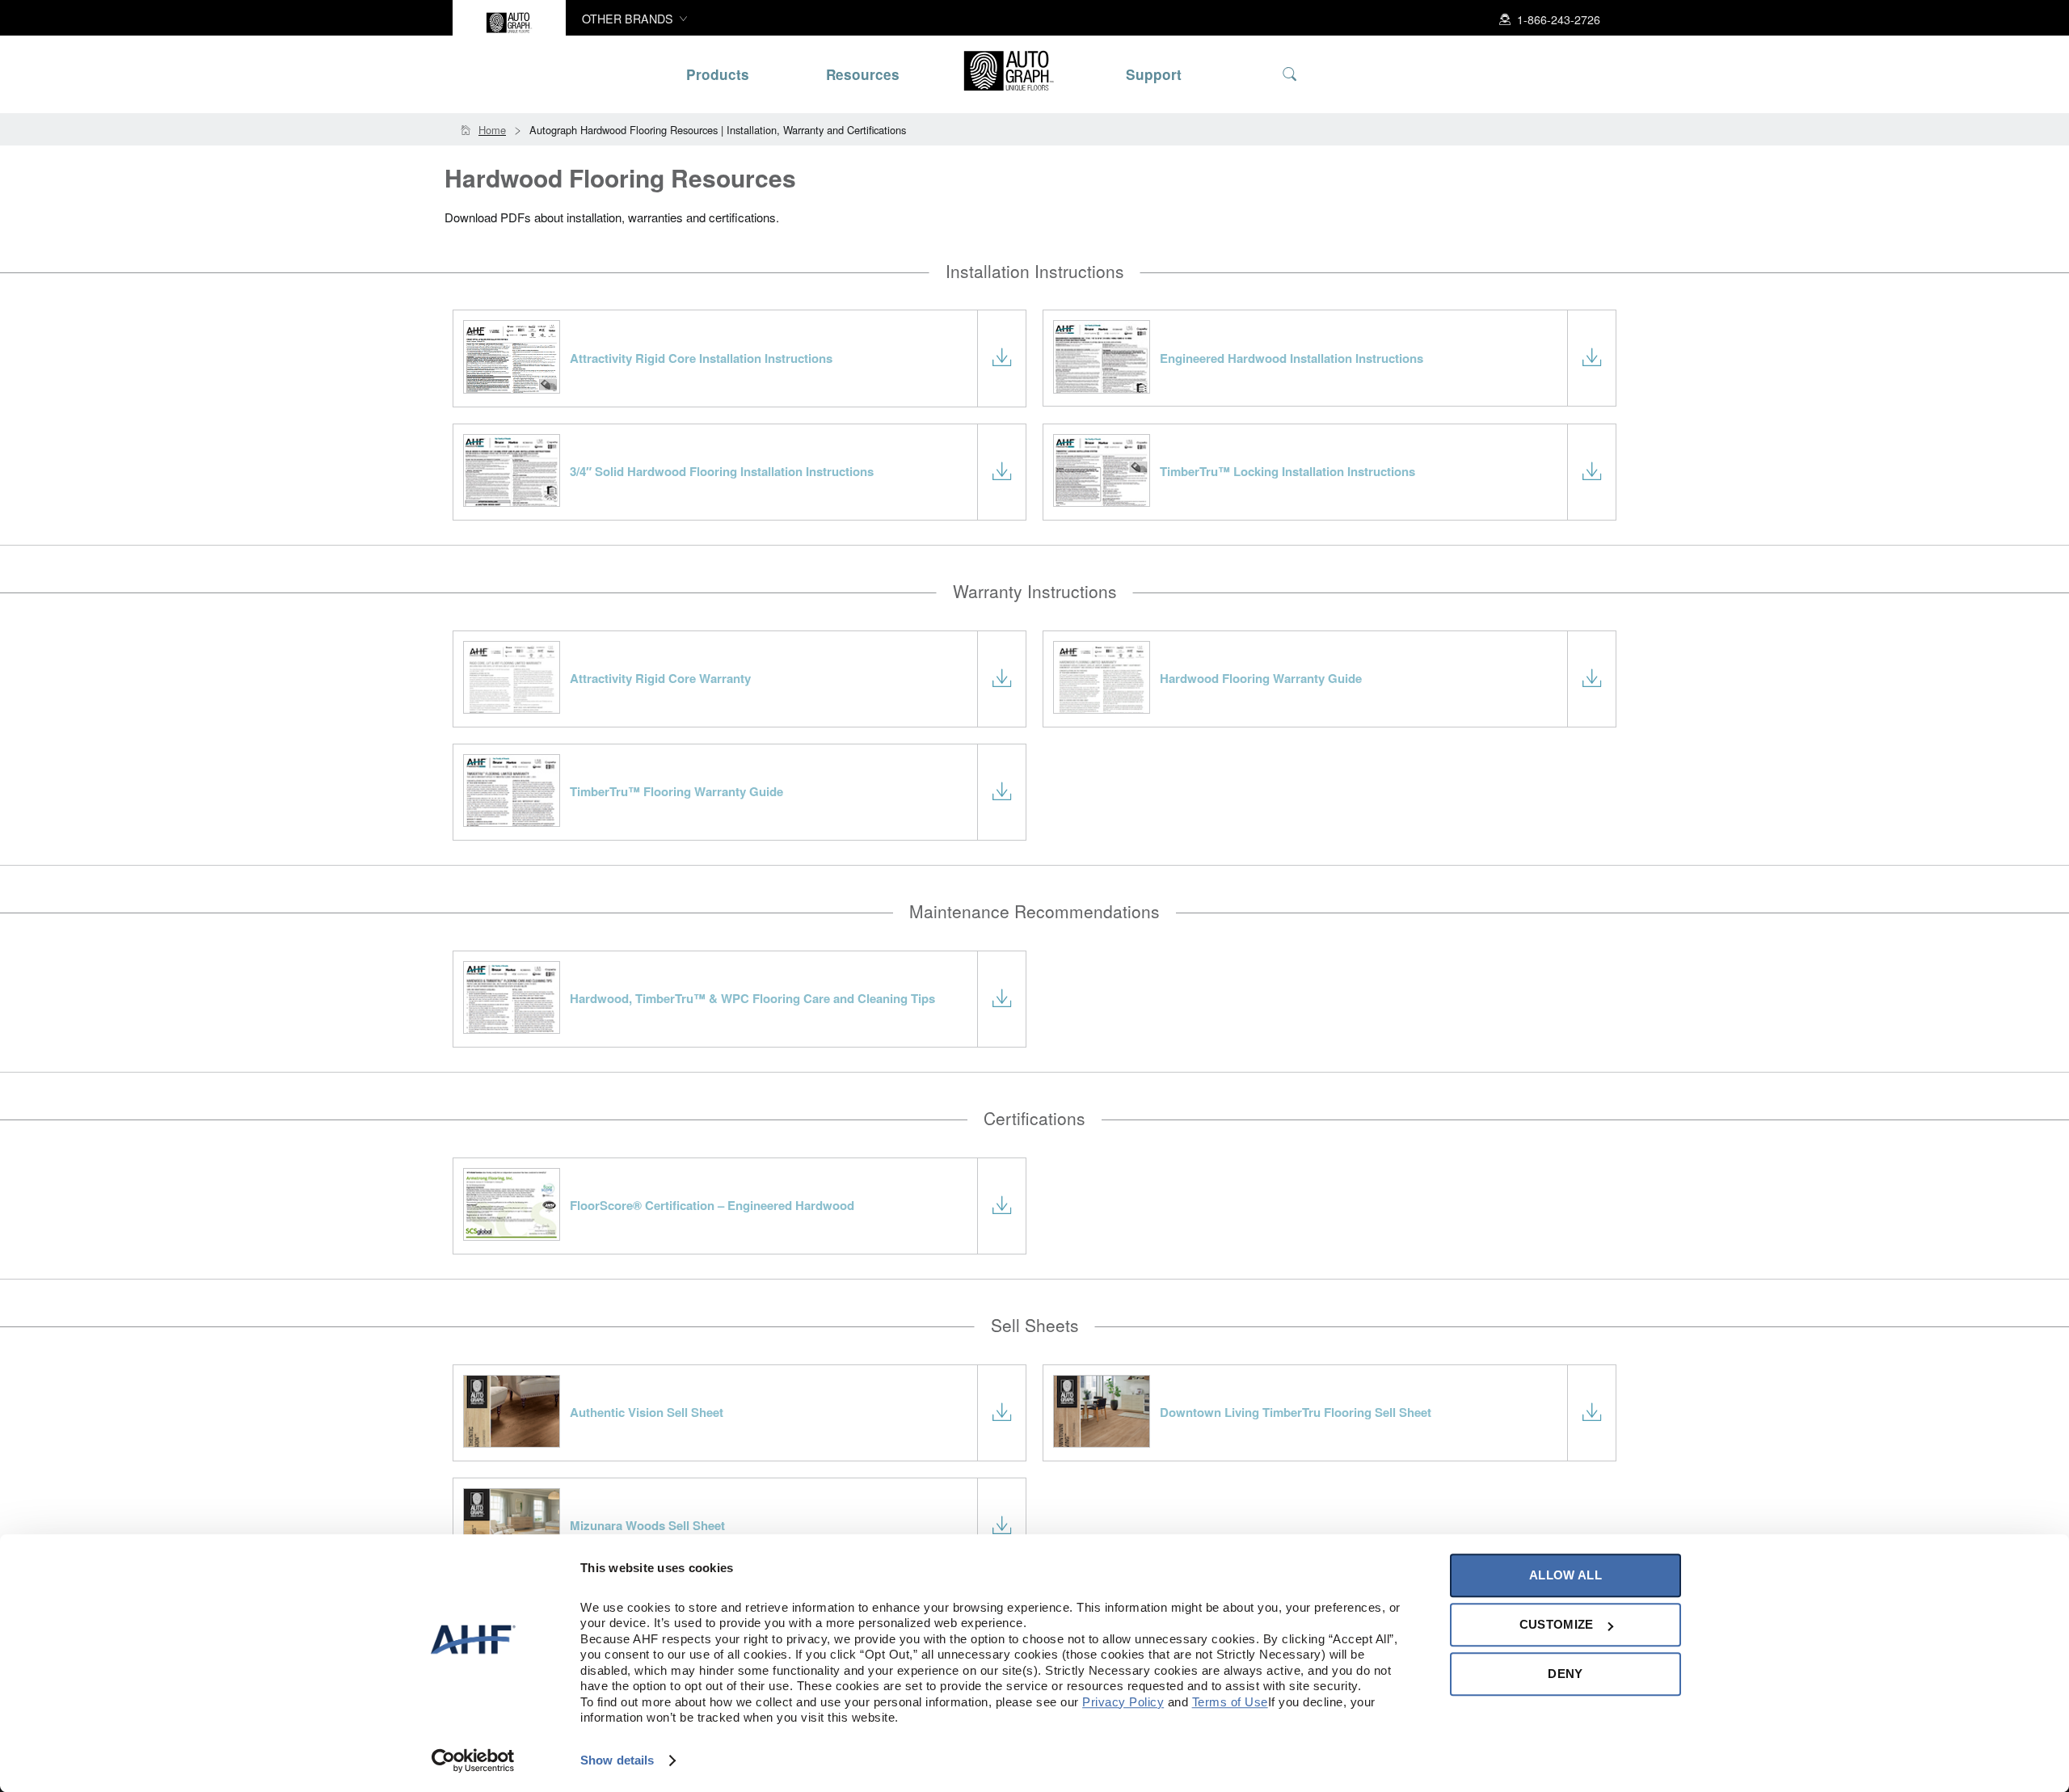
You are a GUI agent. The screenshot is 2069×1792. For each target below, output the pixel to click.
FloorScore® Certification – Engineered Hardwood (712, 1205)
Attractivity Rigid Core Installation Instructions (701, 358)
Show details (617, 1760)
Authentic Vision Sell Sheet (647, 1412)
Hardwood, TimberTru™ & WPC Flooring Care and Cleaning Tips (752, 998)
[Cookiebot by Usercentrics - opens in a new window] (473, 1760)
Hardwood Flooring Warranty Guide (1261, 678)
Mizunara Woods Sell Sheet (647, 1525)
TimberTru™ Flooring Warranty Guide (676, 791)
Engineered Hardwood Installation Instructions (1292, 358)
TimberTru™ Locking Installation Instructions (1287, 471)
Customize (1557, 1624)
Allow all (1565, 1575)
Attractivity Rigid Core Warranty (660, 678)
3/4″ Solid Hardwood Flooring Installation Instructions (722, 471)
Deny (1565, 1674)
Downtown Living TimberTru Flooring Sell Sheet (1296, 1412)
